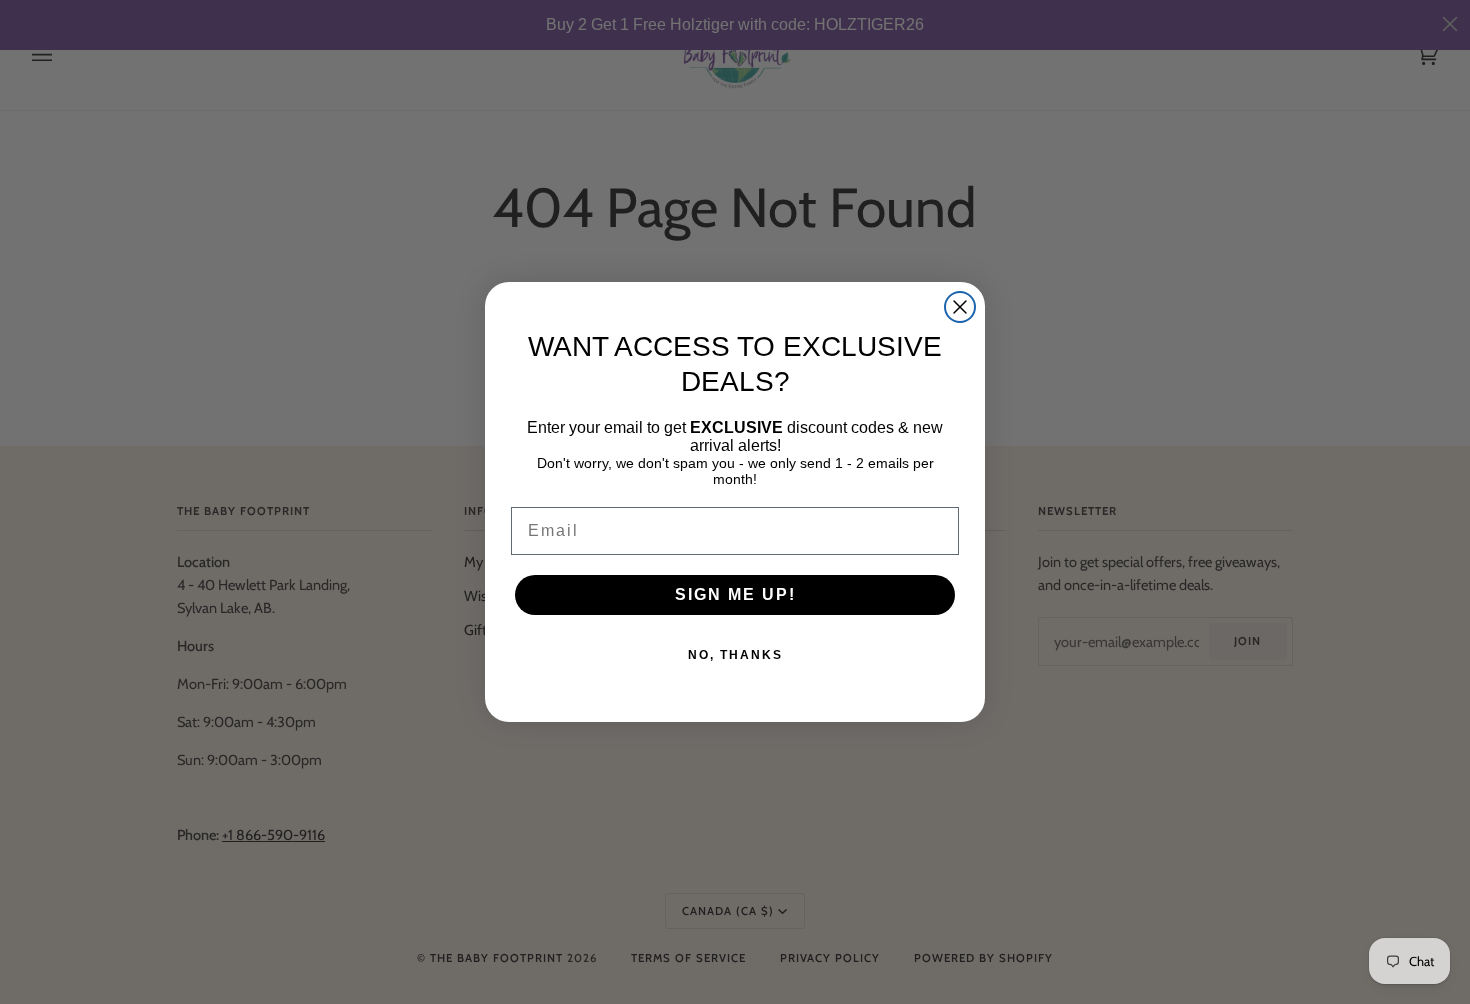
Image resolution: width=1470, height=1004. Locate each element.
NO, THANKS (735, 655)
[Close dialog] (960, 307)
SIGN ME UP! (735, 594)
